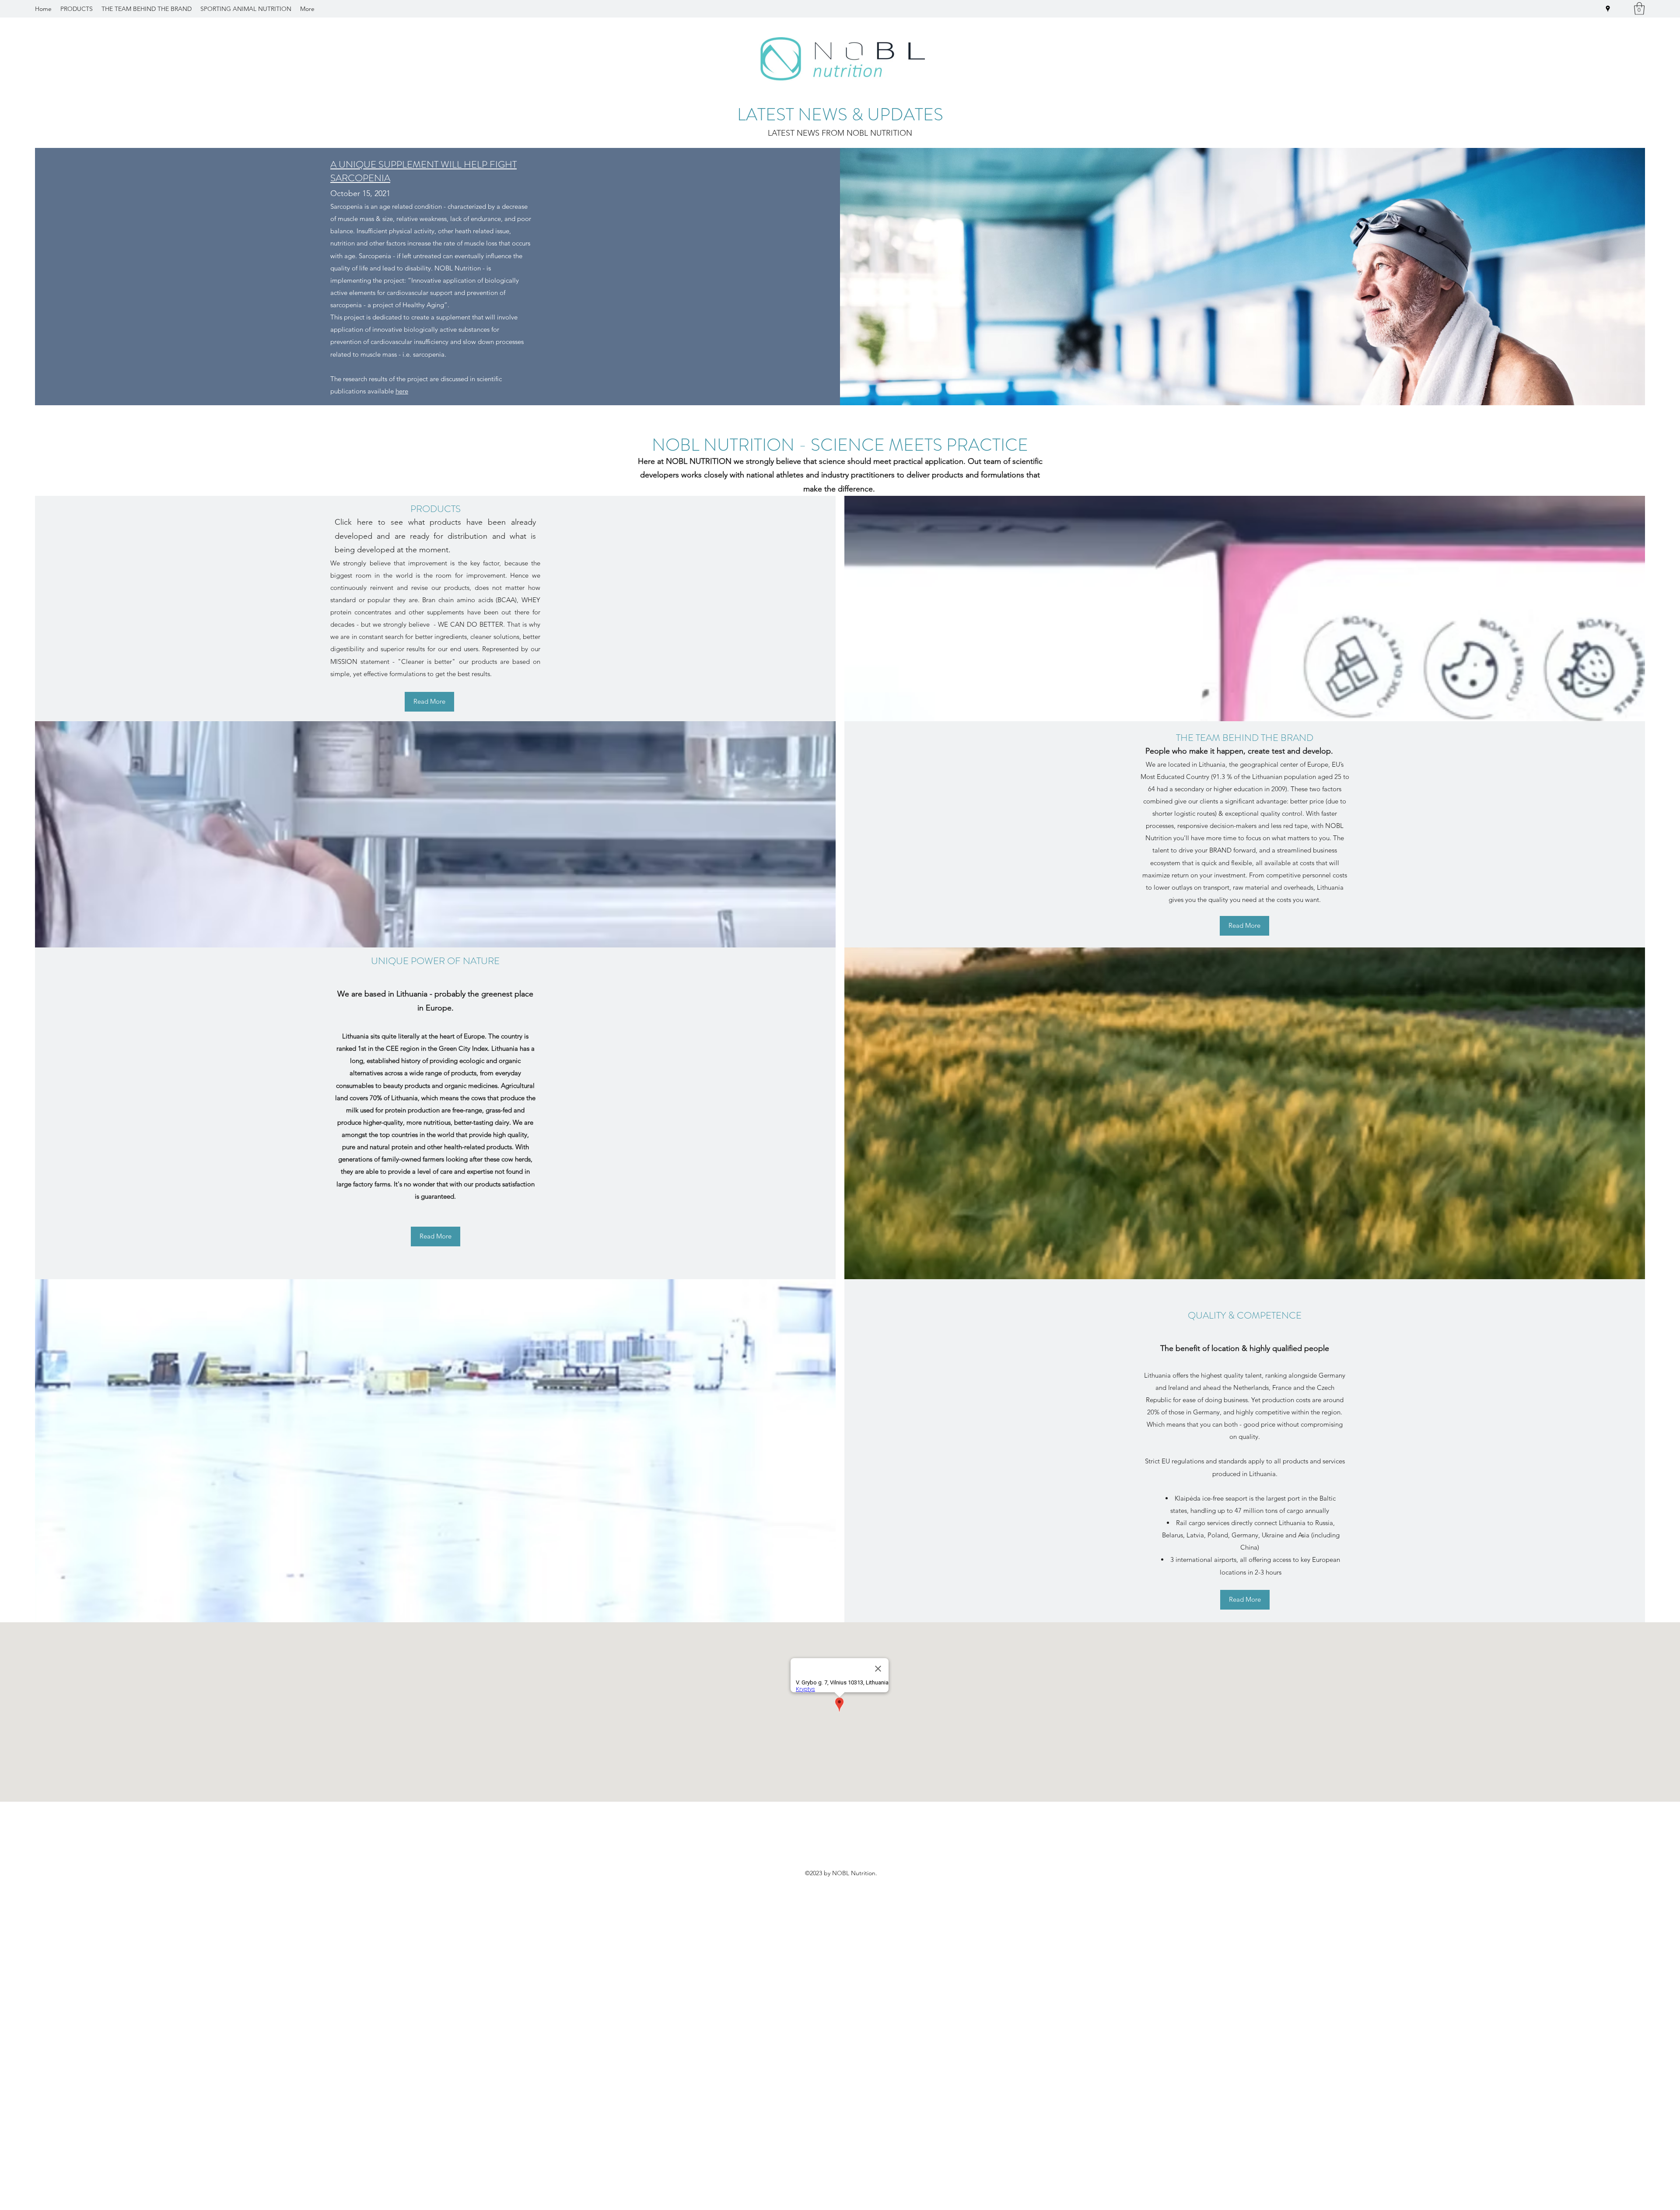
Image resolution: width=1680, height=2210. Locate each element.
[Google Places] (1608, 9)
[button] (1639, 9)
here (402, 391)
